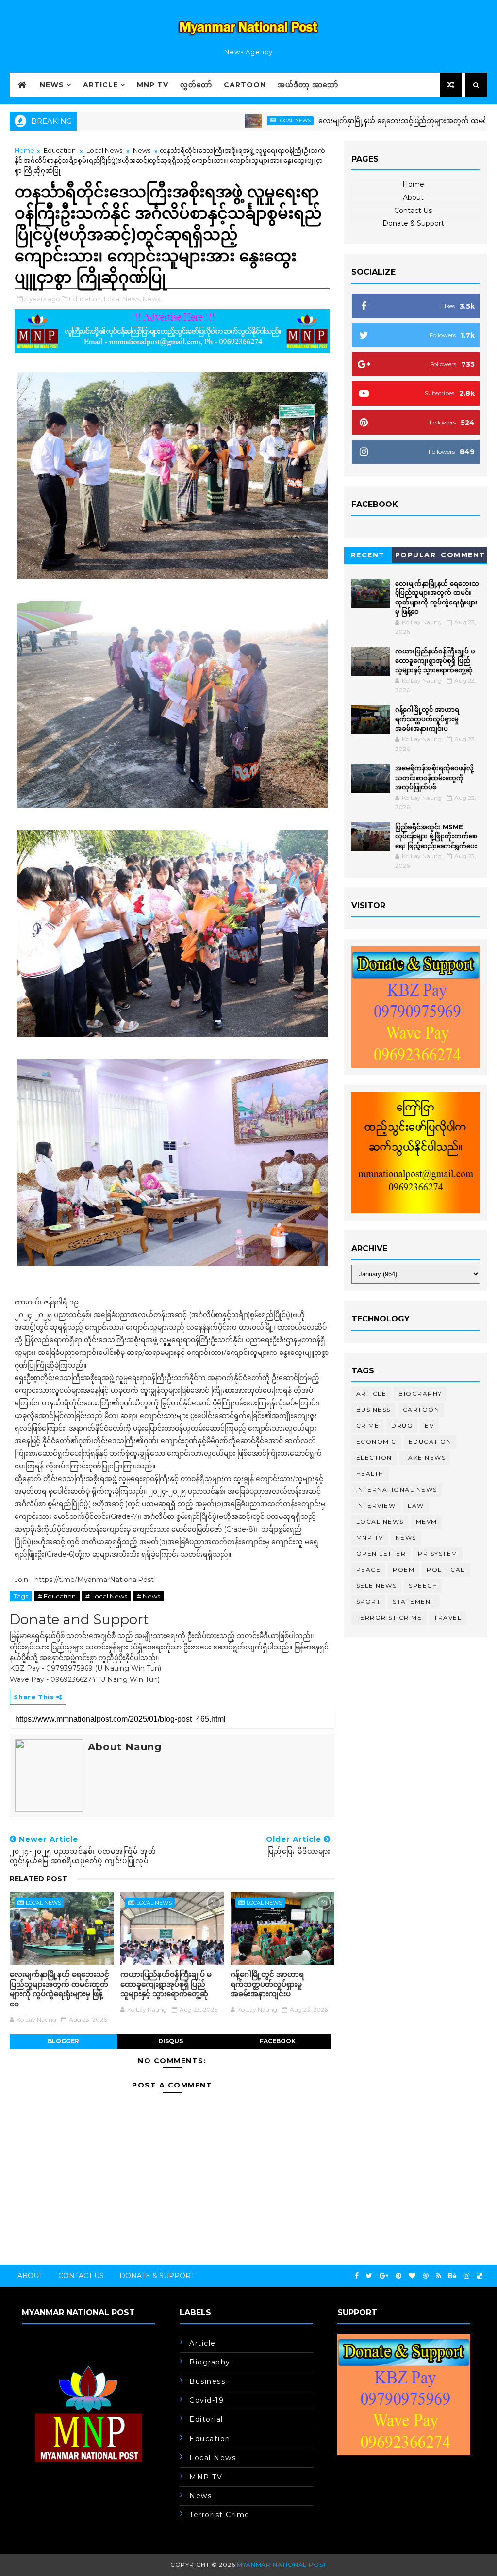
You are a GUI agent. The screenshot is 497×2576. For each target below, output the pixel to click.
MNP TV (153, 85)
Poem (404, 1570)
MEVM (427, 1522)
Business (373, 1410)
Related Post (39, 1879)
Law (416, 1506)
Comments (463, 557)
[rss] (439, 2276)
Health (370, 1474)
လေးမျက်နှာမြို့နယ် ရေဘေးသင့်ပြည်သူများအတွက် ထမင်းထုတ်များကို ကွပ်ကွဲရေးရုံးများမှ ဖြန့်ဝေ (59, 1989)
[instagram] (466, 2276)
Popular (416, 555)
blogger (63, 2041)
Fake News (425, 1458)
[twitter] (369, 2276)
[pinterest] (398, 2276)
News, (152, 299)
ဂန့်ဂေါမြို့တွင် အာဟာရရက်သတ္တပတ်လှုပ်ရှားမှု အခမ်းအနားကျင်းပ (267, 1984)
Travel (448, 1618)
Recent (368, 555)
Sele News (377, 1586)
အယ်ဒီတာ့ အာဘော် (308, 85)
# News (149, 1596)
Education (60, 150)
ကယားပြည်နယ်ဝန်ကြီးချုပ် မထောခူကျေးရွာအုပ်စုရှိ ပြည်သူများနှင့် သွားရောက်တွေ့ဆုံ (166, 1984)
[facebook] (357, 2276)
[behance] (452, 2276)
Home (25, 150)
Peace (369, 1570)
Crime (368, 1426)
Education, (86, 299)
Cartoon (245, 85)
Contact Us (413, 211)
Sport (369, 1602)
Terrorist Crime (389, 1618)
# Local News (106, 1596)
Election (374, 1458)
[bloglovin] (412, 2276)
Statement (414, 1602)
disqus (171, 2041)
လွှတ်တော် (196, 85)
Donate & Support (413, 223)
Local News (234, 121)
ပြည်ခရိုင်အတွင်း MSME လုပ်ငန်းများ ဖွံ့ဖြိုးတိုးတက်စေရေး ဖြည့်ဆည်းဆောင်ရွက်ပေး (436, 836)
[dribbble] (426, 2276)
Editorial (206, 2419)
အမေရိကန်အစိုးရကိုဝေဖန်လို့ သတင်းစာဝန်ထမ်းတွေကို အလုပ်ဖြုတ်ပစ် (434, 777)
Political (446, 1570)
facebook (278, 2041)
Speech (423, 1586)
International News (397, 1490)
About (413, 197)
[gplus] (384, 2276)
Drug (402, 1426)
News (52, 85)
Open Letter (381, 1554)
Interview (376, 1506)
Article (100, 85)
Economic (376, 1442)
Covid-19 (207, 2400)
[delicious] (480, 2276)
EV (429, 1426)
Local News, (123, 299)
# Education (57, 1596)
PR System (438, 1554)
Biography (420, 1394)
